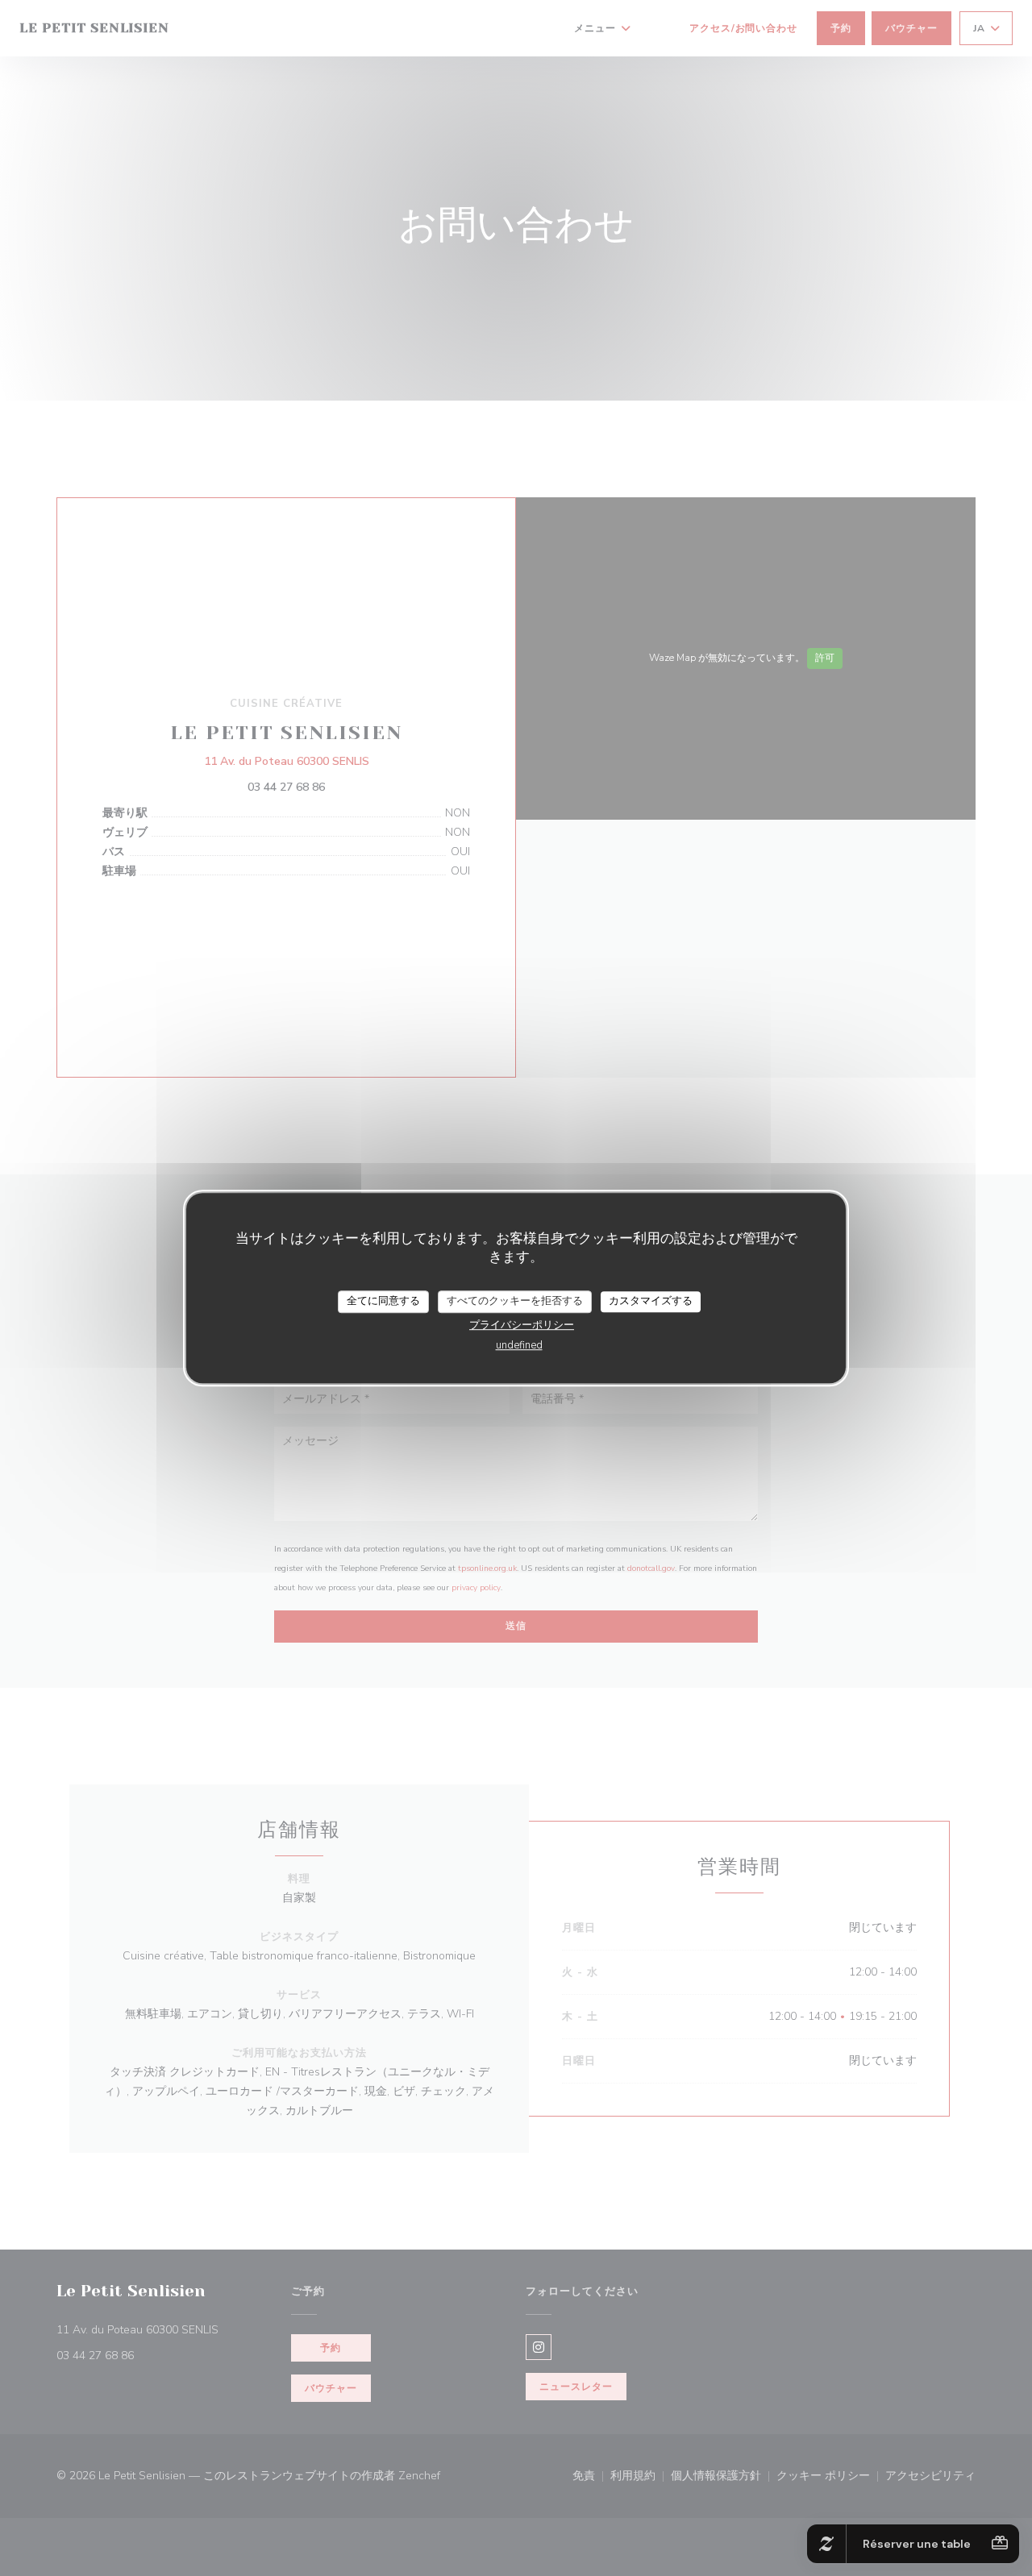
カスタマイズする (651, 1301)
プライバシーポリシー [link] (522, 1325)
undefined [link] (519, 1345)
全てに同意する (383, 1301)
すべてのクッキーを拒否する (515, 1301)
